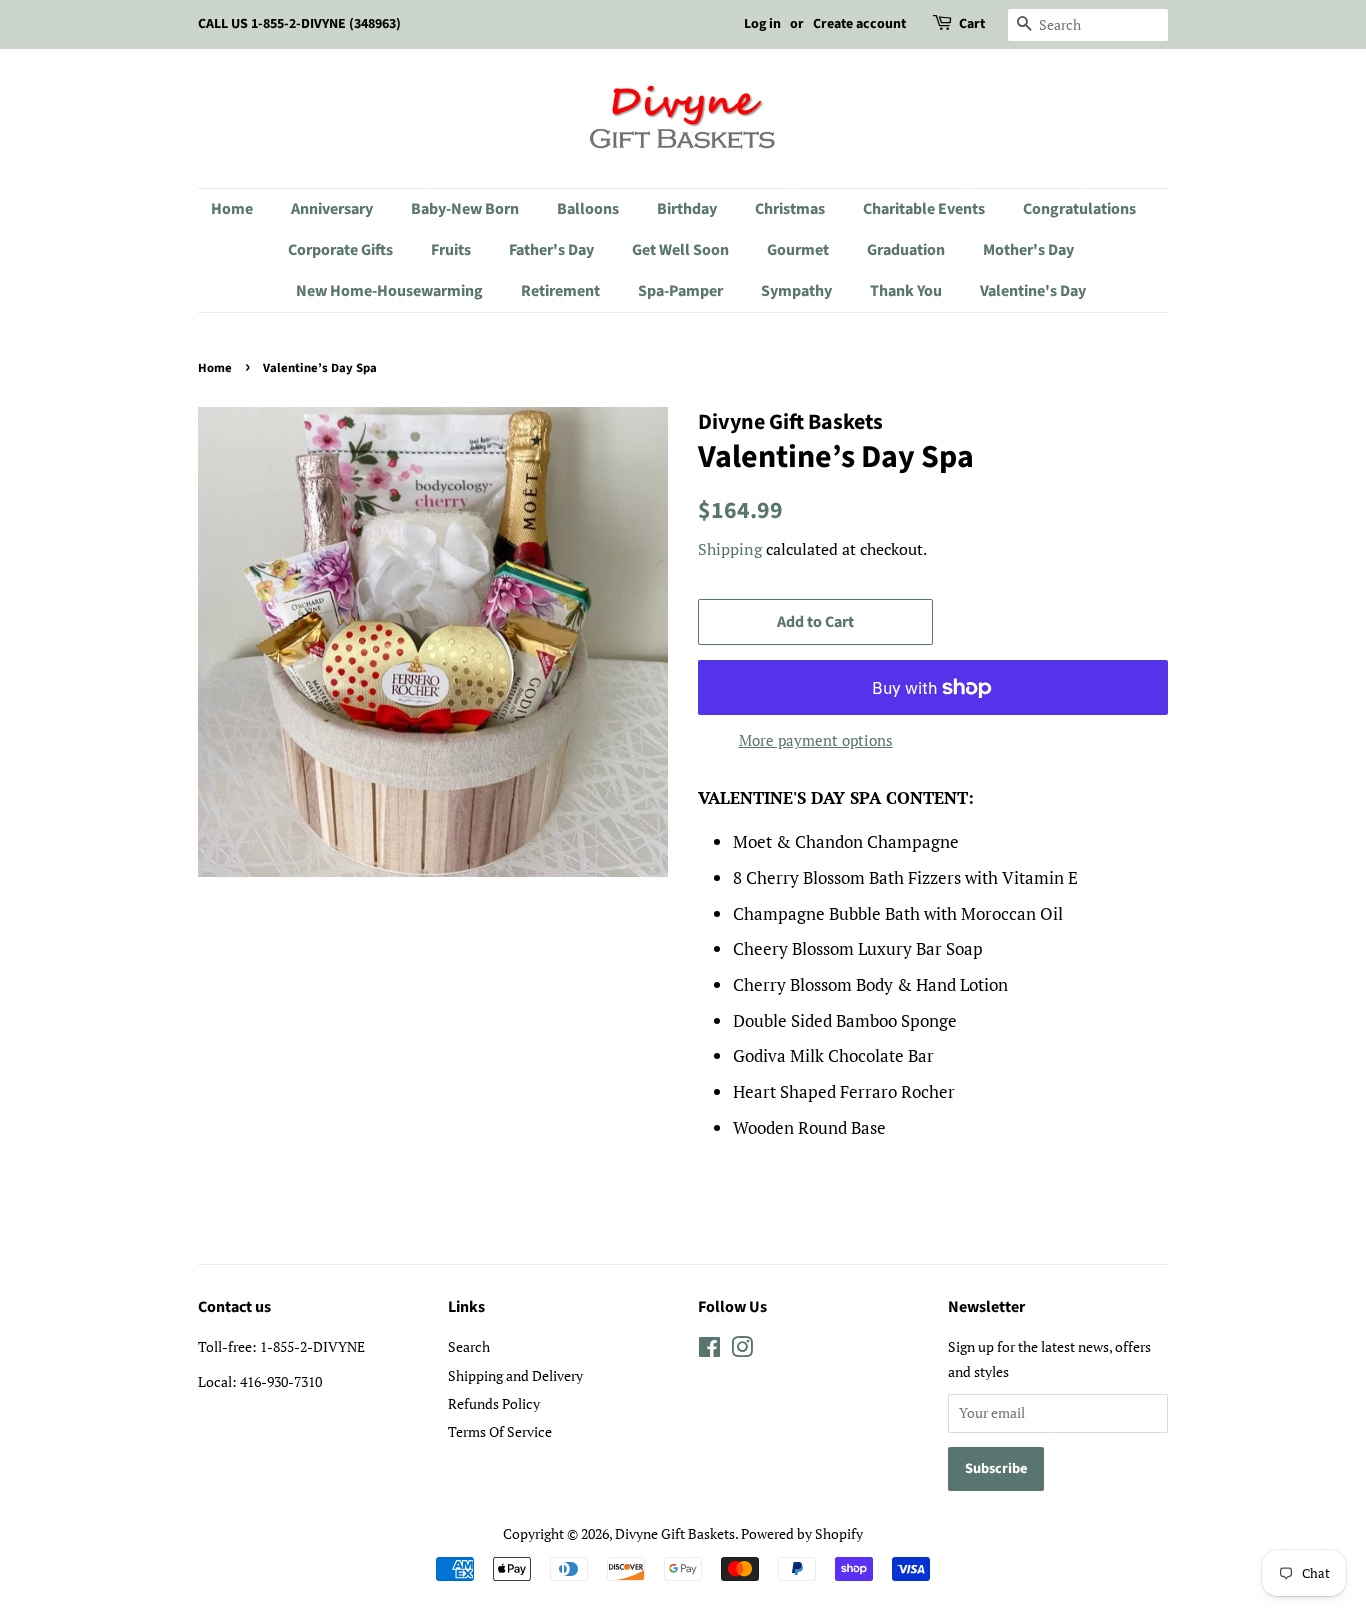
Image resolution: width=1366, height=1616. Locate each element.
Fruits (451, 250)
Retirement (560, 291)
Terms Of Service (500, 1431)
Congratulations (1079, 209)
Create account (859, 24)
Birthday (687, 209)
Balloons (588, 209)
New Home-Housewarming (389, 291)
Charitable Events (924, 209)
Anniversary (332, 209)
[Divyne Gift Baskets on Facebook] (709, 1350)
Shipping (730, 549)
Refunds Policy (494, 1403)
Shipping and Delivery (515, 1375)
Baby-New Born (465, 209)
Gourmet (798, 250)
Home (232, 209)
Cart (972, 24)
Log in (762, 24)
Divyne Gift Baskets (675, 1533)
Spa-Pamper (680, 291)
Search (469, 1346)
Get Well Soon (680, 250)
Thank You (906, 291)
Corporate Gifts (340, 250)
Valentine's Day (1033, 291)
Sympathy (796, 291)
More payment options (816, 740)
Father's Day (551, 250)
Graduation (906, 250)
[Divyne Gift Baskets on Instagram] (742, 1350)
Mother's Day (1028, 250)
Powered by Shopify (802, 1533)
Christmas (790, 209)
